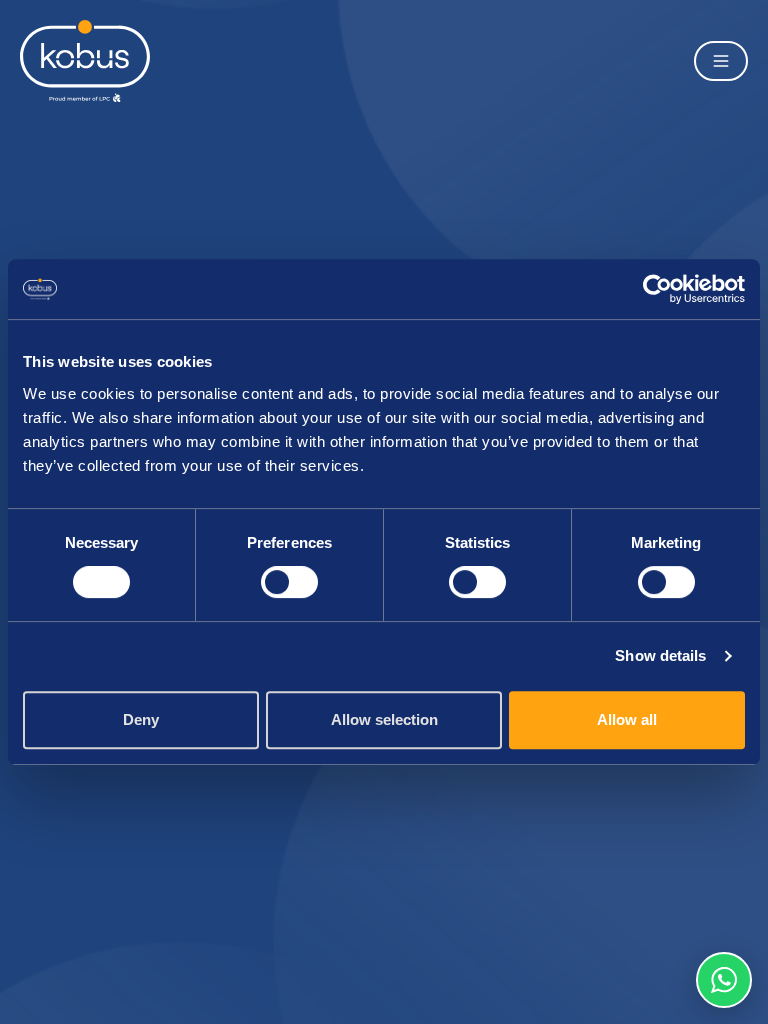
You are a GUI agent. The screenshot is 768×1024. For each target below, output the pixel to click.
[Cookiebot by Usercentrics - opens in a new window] (657, 289)
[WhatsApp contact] (724, 980)
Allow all (627, 719)
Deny (141, 719)
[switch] (289, 582)
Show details (660, 655)
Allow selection (384, 719)
